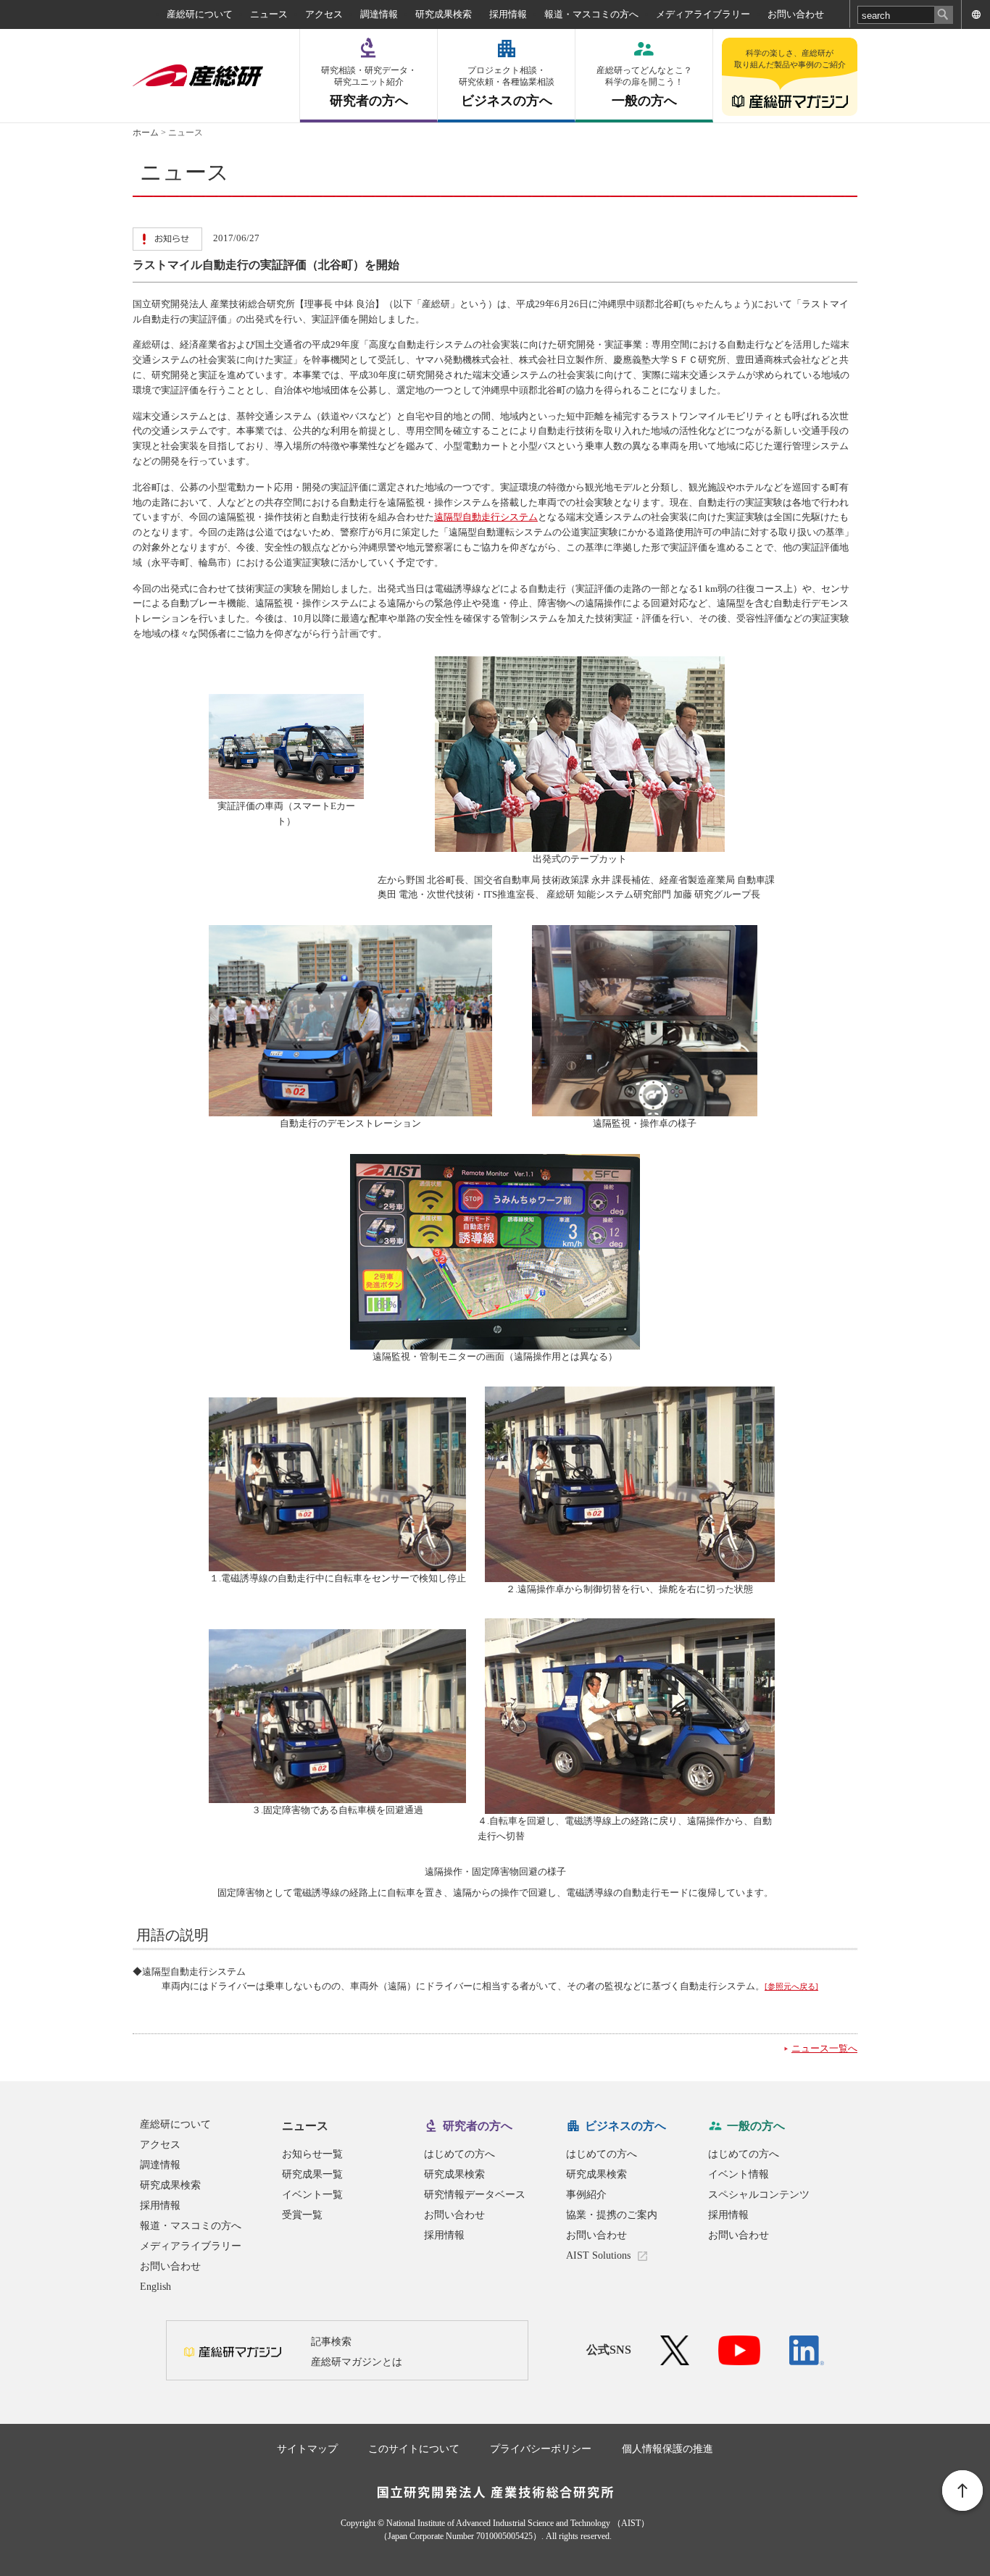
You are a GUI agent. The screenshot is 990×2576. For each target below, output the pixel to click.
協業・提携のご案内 (612, 2215)
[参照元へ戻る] (791, 1986)
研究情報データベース (475, 2195)
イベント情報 (739, 2174)
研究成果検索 (444, 14)
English (155, 2287)
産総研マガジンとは (357, 2362)
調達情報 (379, 14)
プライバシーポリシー (541, 2449)
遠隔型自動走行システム (486, 517)
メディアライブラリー (703, 14)
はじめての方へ (459, 2154)
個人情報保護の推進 (667, 2449)
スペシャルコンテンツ (759, 2195)
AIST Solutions (598, 2255)
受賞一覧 (302, 2215)
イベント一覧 (312, 2195)
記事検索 (331, 2342)
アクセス (324, 14)
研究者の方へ (369, 87)
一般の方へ (644, 87)
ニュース (269, 14)
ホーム (146, 133)
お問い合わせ (796, 14)
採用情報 (508, 14)
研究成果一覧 (312, 2174)
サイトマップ (307, 2449)
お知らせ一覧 (312, 2154)
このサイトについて (414, 2449)
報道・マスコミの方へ (591, 14)
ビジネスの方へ (507, 87)
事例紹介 (586, 2195)
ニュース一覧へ (824, 2048)
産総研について (200, 14)
